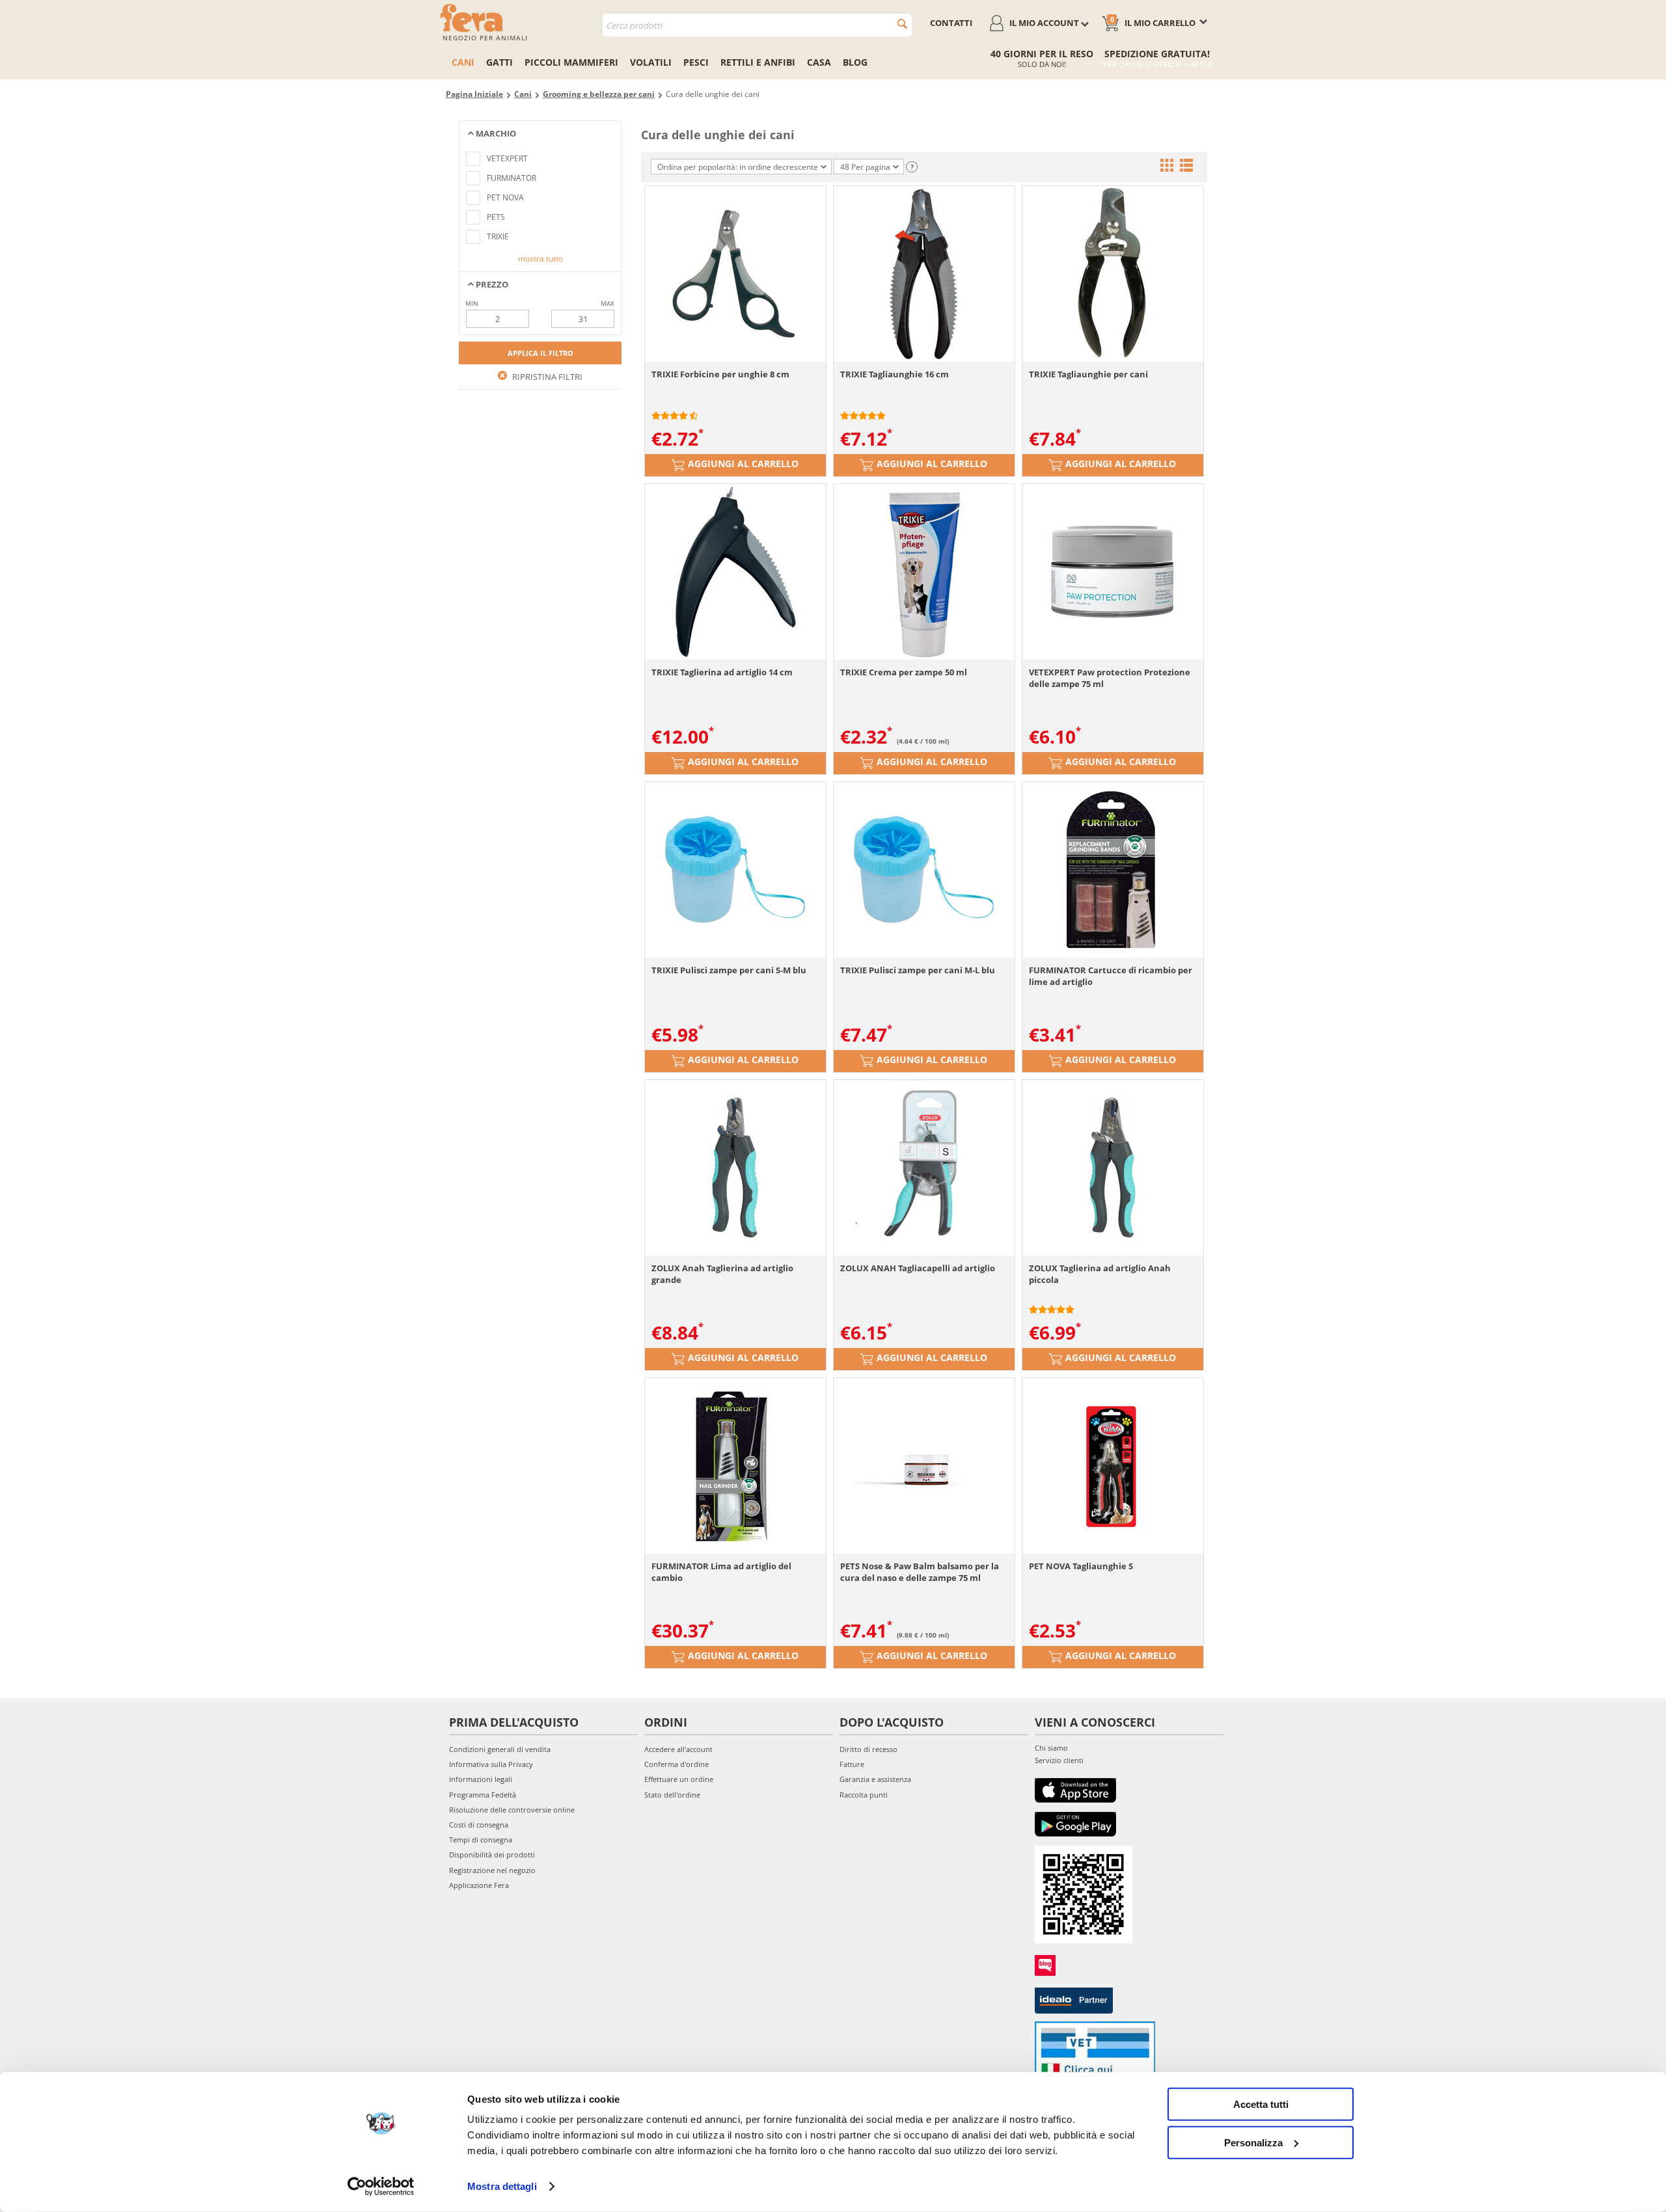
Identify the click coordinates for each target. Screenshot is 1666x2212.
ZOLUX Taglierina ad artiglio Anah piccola (1100, 1274)
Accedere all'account (678, 1749)
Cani (463, 62)
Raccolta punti (864, 1795)
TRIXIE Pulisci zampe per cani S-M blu (729, 970)
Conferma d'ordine (676, 1764)
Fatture (852, 1764)
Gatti (499, 62)
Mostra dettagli (502, 2186)
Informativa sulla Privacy (491, 1764)
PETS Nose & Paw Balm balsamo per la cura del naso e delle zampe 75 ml (920, 1572)
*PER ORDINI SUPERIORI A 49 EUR (1157, 64)
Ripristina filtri (546, 377)
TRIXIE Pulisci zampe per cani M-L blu (918, 970)
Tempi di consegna (481, 1840)
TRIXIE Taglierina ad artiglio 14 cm (722, 672)
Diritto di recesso (868, 1749)
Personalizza (1253, 2142)
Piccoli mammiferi (571, 62)
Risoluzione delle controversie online (512, 1810)
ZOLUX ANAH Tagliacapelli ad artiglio (918, 1268)
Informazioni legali (481, 1779)
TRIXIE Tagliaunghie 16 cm (894, 374)
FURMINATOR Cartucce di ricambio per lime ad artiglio (1111, 976)
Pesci (696, 62)
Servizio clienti (1059, 1760)
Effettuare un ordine (679, 1779)
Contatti (951, 23)
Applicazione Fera (479, 1885)
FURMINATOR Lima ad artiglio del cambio (721, 1572)
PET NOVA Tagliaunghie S (1081, 1566)
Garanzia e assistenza (875, 1779)
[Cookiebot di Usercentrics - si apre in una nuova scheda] (381, 2187)
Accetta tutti (1261, 2104)
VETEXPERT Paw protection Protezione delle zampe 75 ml (1110, 678)
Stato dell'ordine (672, 1795)
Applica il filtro (540, 353)
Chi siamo (1051, 1748)
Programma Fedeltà (483, 1795)
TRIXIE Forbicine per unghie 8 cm (720, 374)
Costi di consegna (479, 1825)
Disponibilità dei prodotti (492, 1855)
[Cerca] (902, 24)
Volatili (651, 62)
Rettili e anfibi (758, 62)
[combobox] (757, 25)
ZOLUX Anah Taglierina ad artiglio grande (722, 1274)
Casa (819, 62)
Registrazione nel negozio (492, 1870)
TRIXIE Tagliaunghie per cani (1088, 374)
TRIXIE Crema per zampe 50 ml (904, 672)
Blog (855, 62)
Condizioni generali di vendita (500, 1749)
